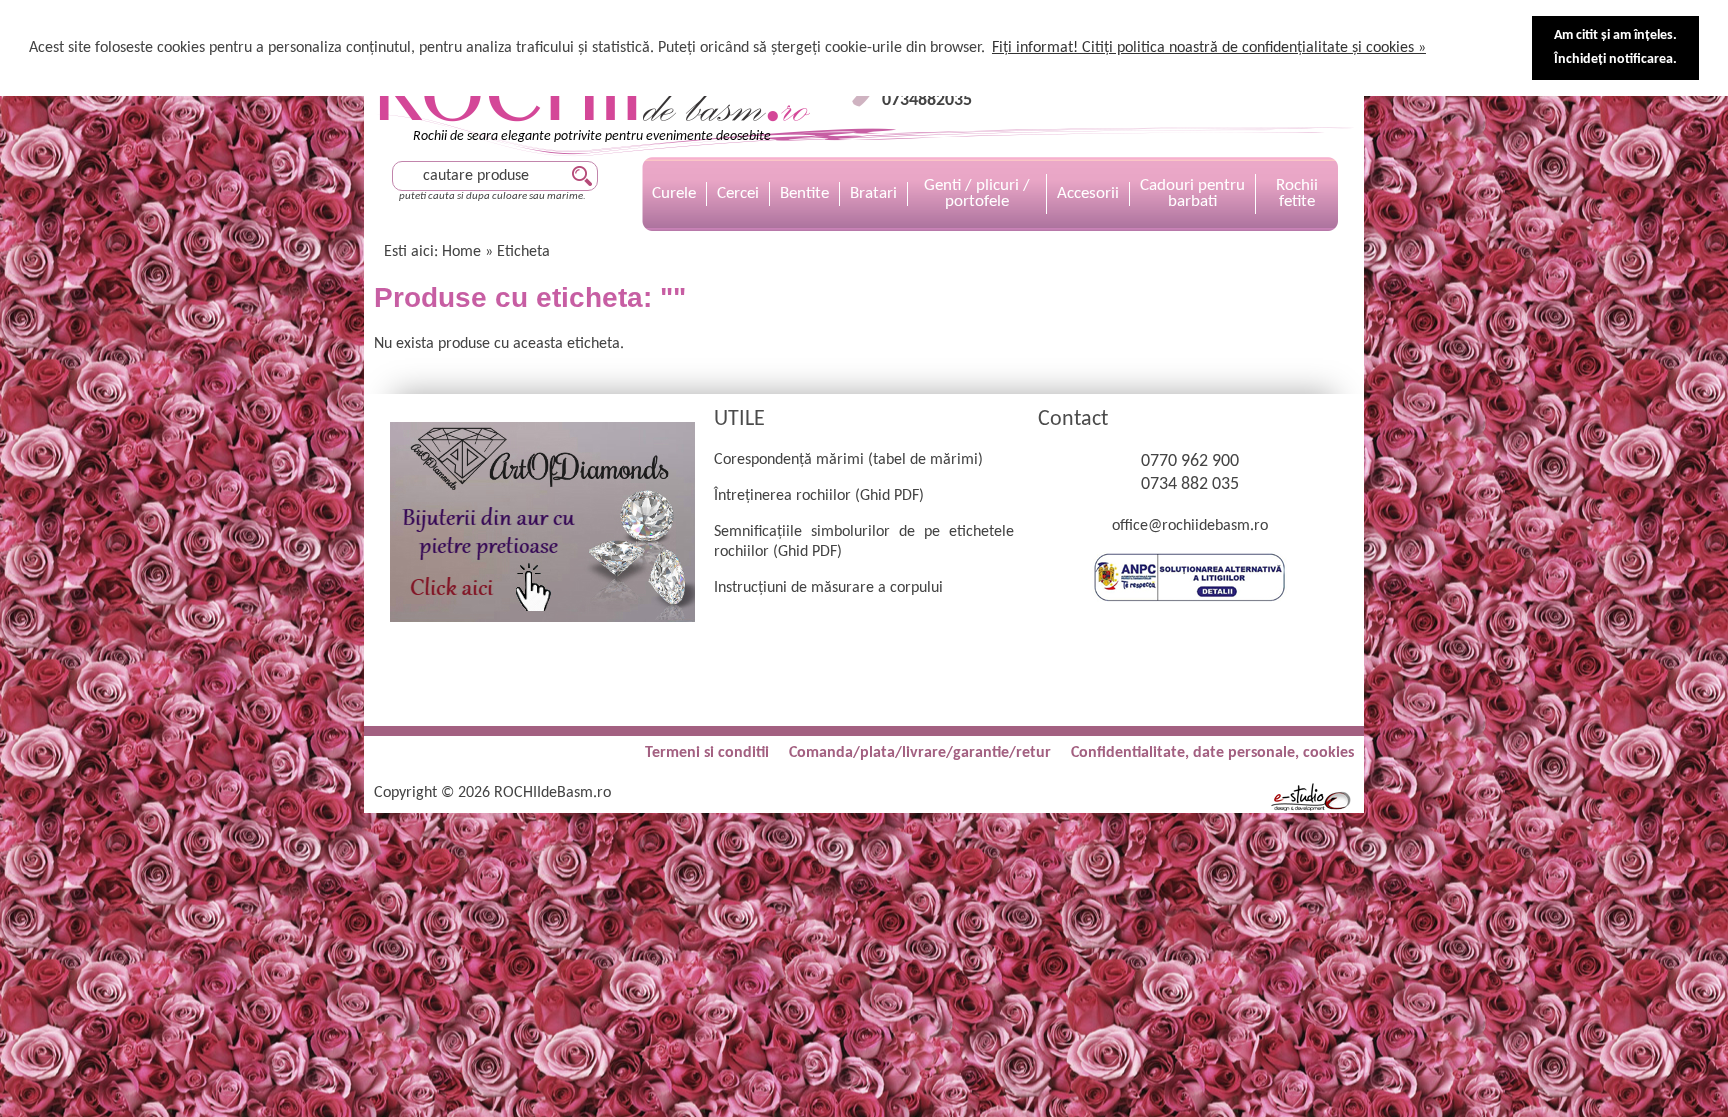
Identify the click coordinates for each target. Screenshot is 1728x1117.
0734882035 (927, 100)
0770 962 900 (1190, 461)
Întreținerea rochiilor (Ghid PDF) (819, 496)
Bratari (873, 193)
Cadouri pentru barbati (1192, 193)
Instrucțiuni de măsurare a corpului (828, 588)
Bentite (804, 193)
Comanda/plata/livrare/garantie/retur (920, 753)
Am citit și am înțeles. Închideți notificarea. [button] (1615, 47)
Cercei (738, 193)
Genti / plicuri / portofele (977, 193)
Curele (674, 193)
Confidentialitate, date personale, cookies (1212, 753)
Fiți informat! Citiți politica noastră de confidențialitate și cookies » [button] (1209, 48)
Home (461, 252)
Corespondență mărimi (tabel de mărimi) (848, 460)
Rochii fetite (1297, 193)
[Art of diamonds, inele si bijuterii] (542, 618)
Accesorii (1088, 193)
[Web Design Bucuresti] (1311, 808)
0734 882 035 (1190, 484)
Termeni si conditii (707, 753)
